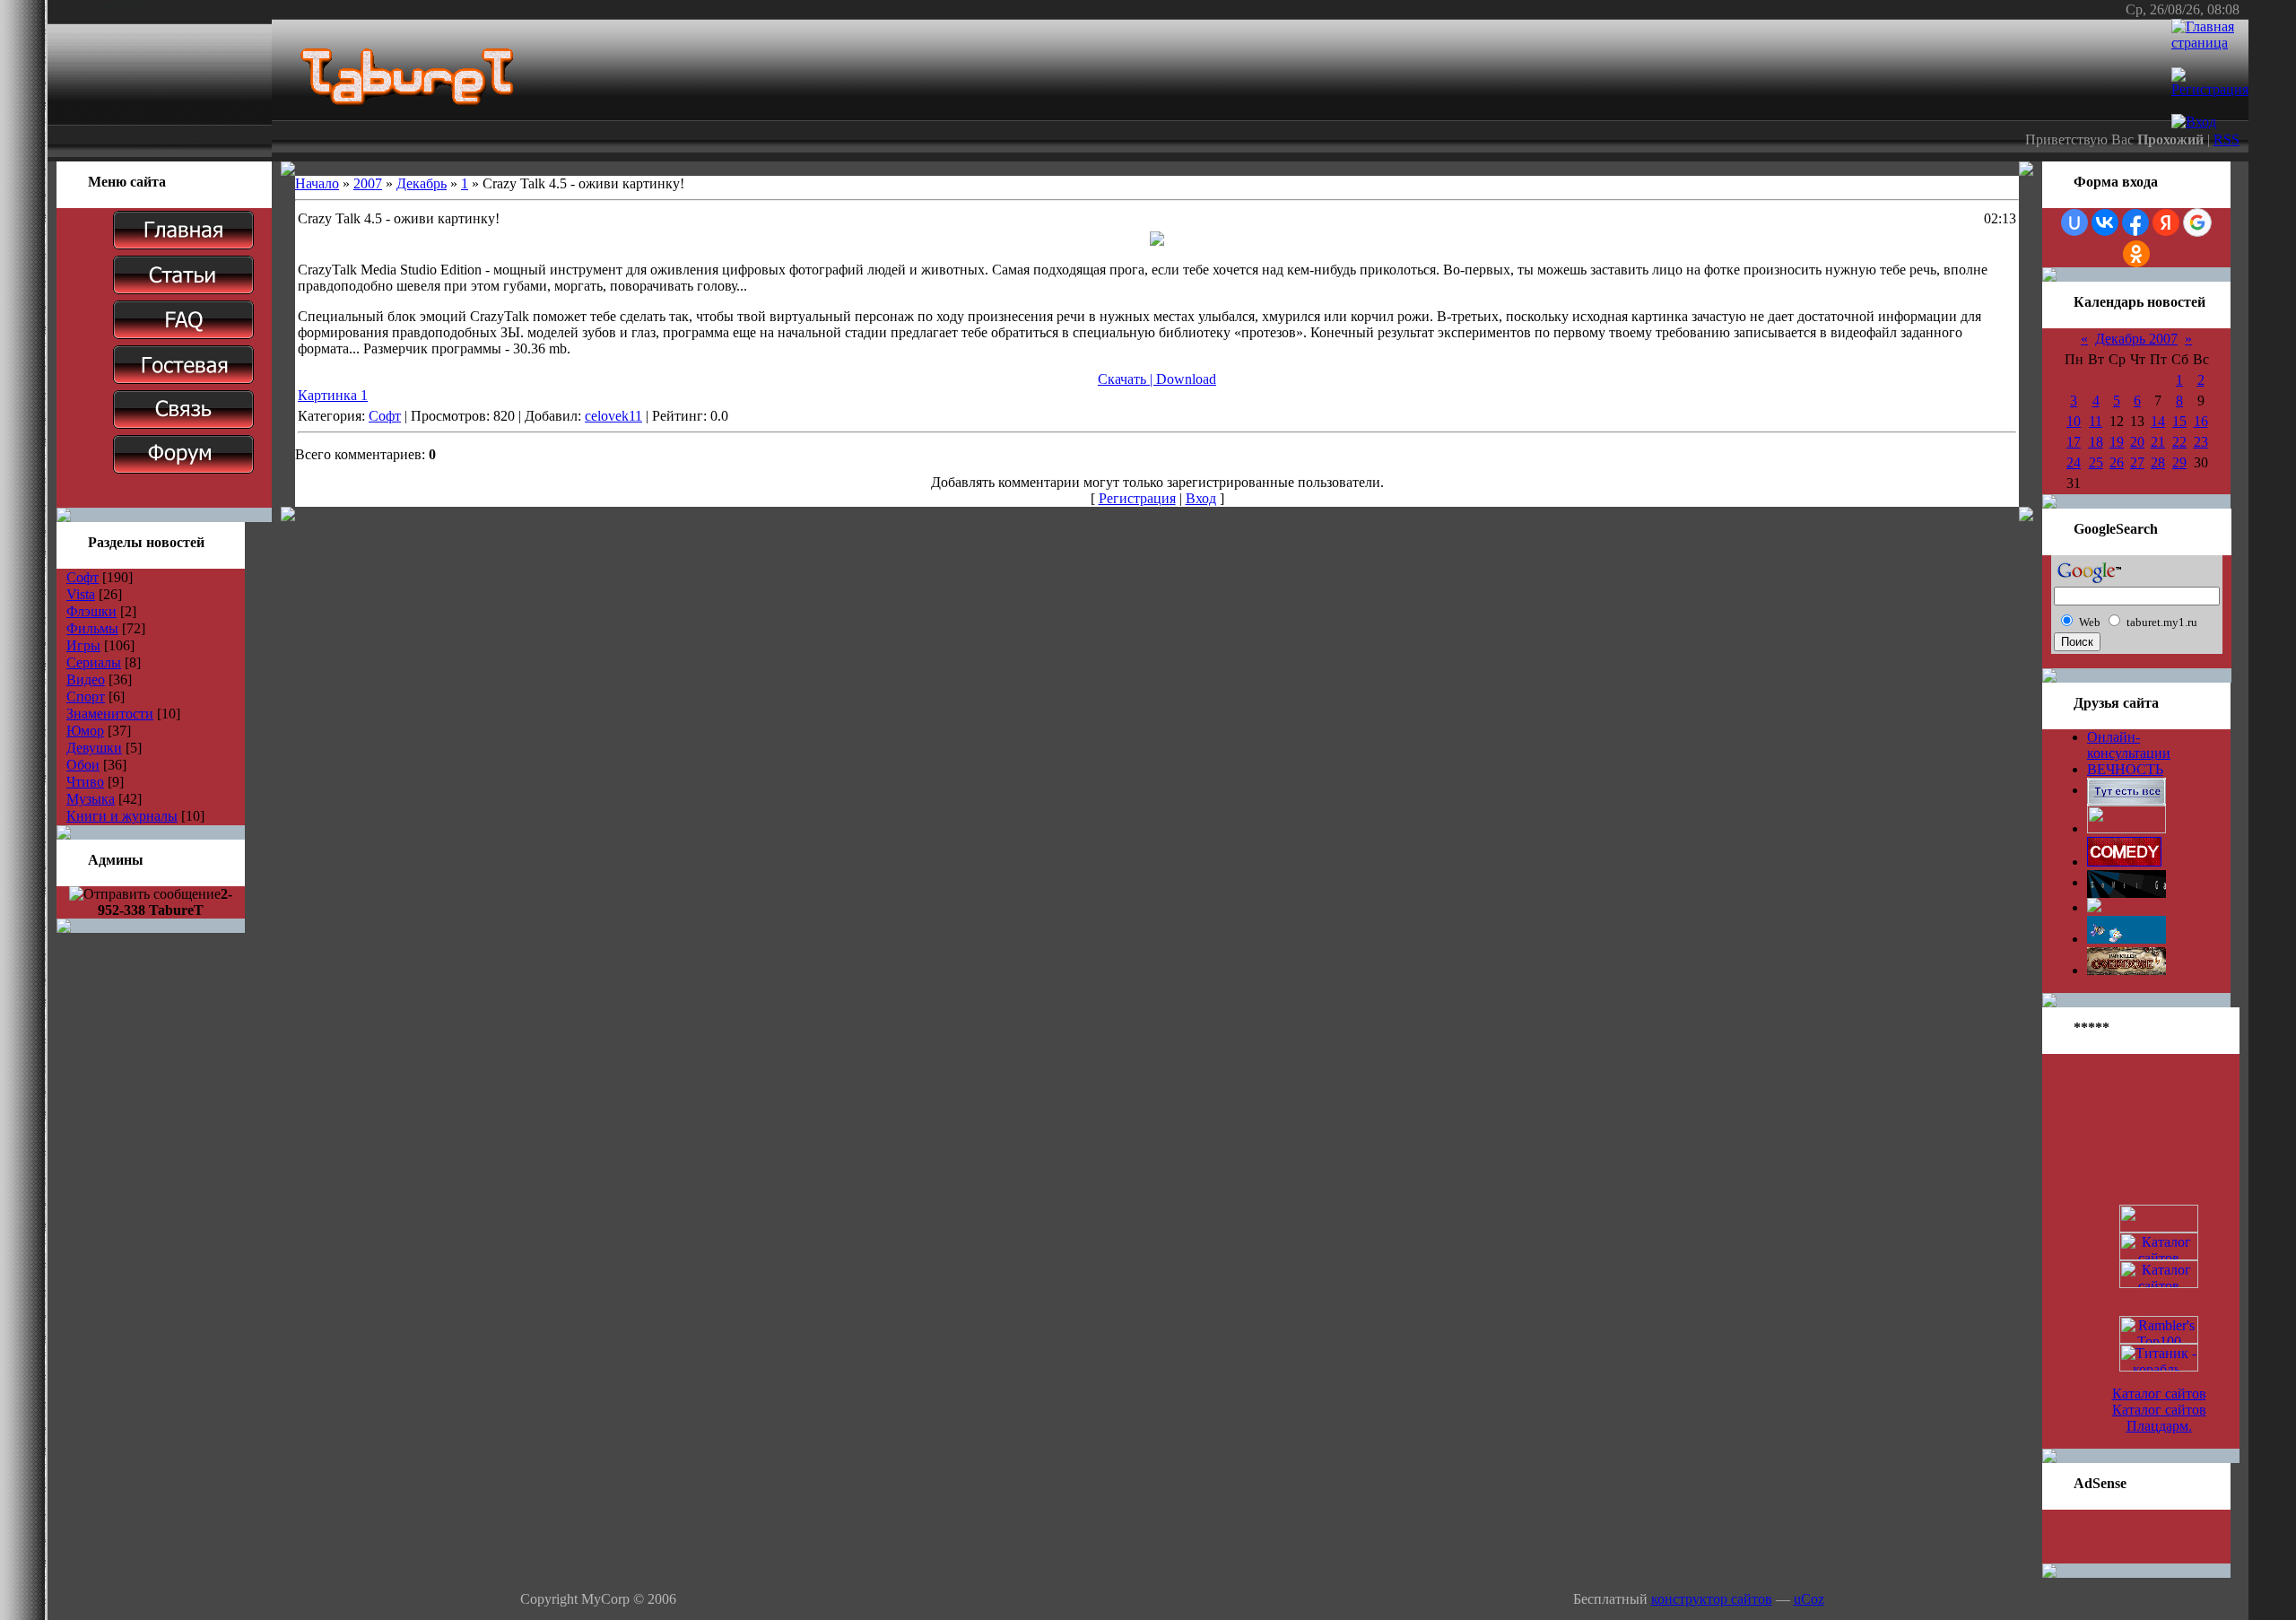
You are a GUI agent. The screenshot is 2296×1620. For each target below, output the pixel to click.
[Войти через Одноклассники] (2136, 254)
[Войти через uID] (2074, 222)
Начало (317, 183)
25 (2096, 462)
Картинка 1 (333, 395)
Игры (83, 645)
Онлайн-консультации (2129, 745)
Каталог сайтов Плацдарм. (2159, 1418)
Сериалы (94, 662)
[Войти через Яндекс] (2166, 222)
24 (2074, 462)
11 (2096, 421)
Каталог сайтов (2159, 1394)
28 (2158, 462)
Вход (1201, 498)
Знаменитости (110, 714)
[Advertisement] (2136, 1537)
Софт (83, 577)
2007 (368, 183)
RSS (2226, 139)
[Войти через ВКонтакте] (2105, 222)
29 (2179, 462)
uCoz (1809, 1599)
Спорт (86, 697)
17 (2074, 442)
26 (2117, 462)
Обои (83, 765)
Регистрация (1137, 498)
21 (2158, 442)
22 (2179, 442)
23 (2201, 442)
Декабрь (422, 183)
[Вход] (2194, 122)
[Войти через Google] (2197, 222)
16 (2201, 421)
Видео (86, 679)
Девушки (94, 748)
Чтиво (85, 782)
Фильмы (92, 628)
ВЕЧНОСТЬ (2125, 769)
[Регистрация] (2210, 89)
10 (2074, 421)
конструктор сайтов (1712, 1599)
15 (2179, 421)
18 (2096, 442)
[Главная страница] (2210, 43)
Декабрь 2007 (2136, 339)
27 (2137, 462)
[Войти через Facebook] (2135, 222)
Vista (81, 594)
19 (2117, 442)
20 (2137, 442)
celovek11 (613, 416)
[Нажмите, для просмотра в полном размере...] (1157, 241)
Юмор (85, 731)
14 (2158, 421)
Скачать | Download (1157, 379)
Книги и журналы (122, 816)
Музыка (91, 799)
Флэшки (91, 611)
